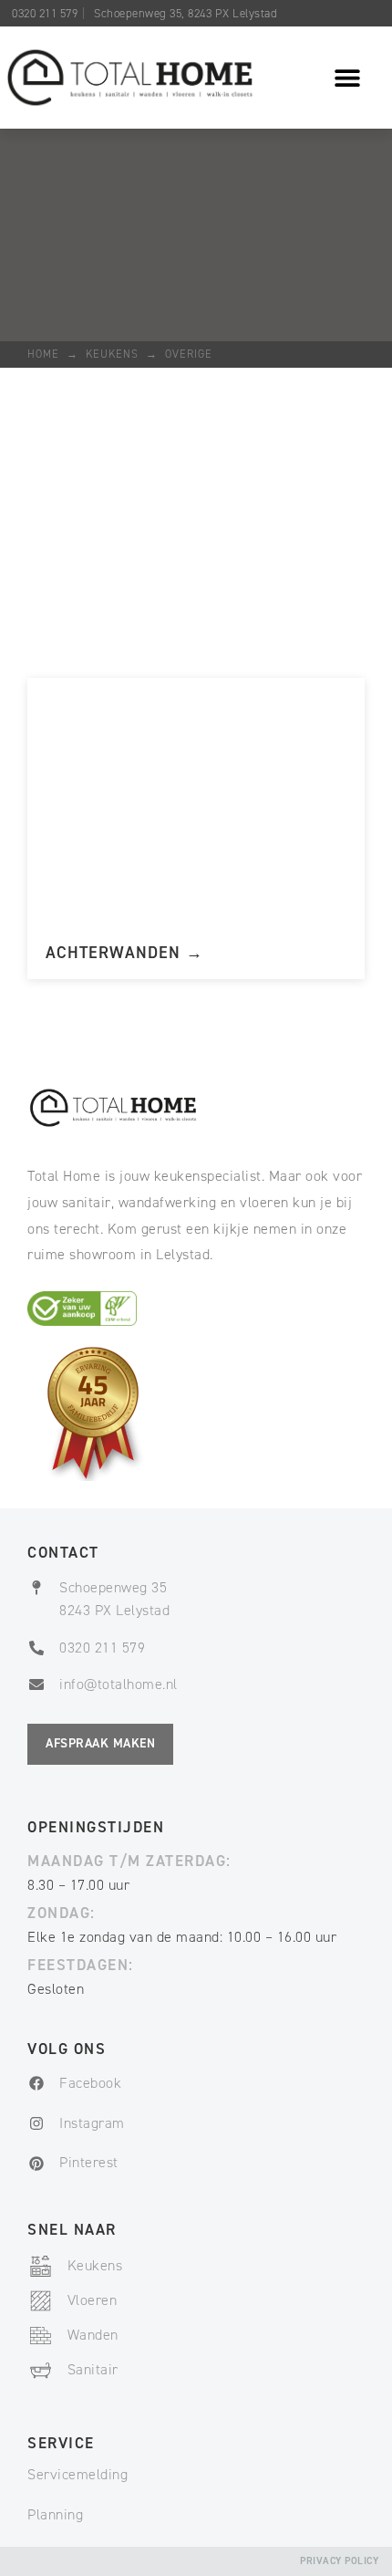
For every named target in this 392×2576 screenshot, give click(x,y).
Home (43, 354)
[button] (348, 78)
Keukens (112, 354)
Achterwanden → (124, 953)
